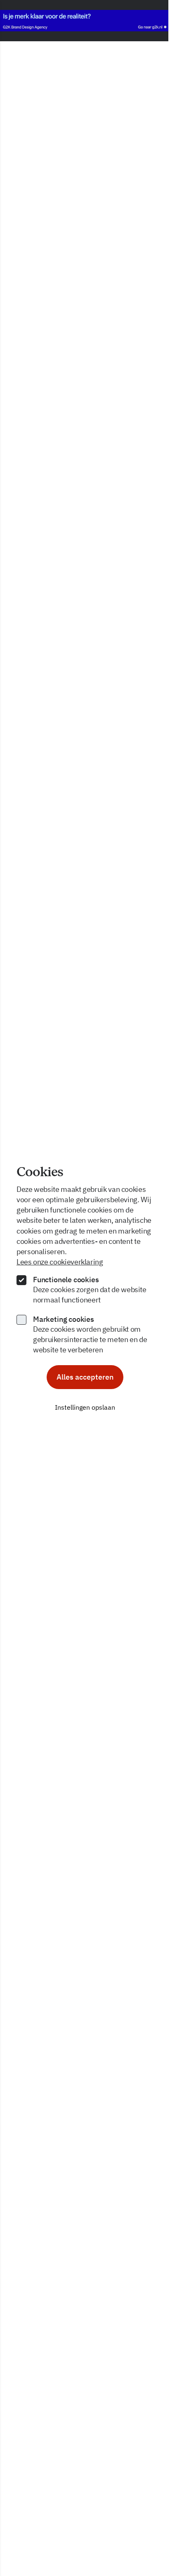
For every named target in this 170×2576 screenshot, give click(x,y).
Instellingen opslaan (85, 1407)
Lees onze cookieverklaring (60, 1262)
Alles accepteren (85, 1377)
